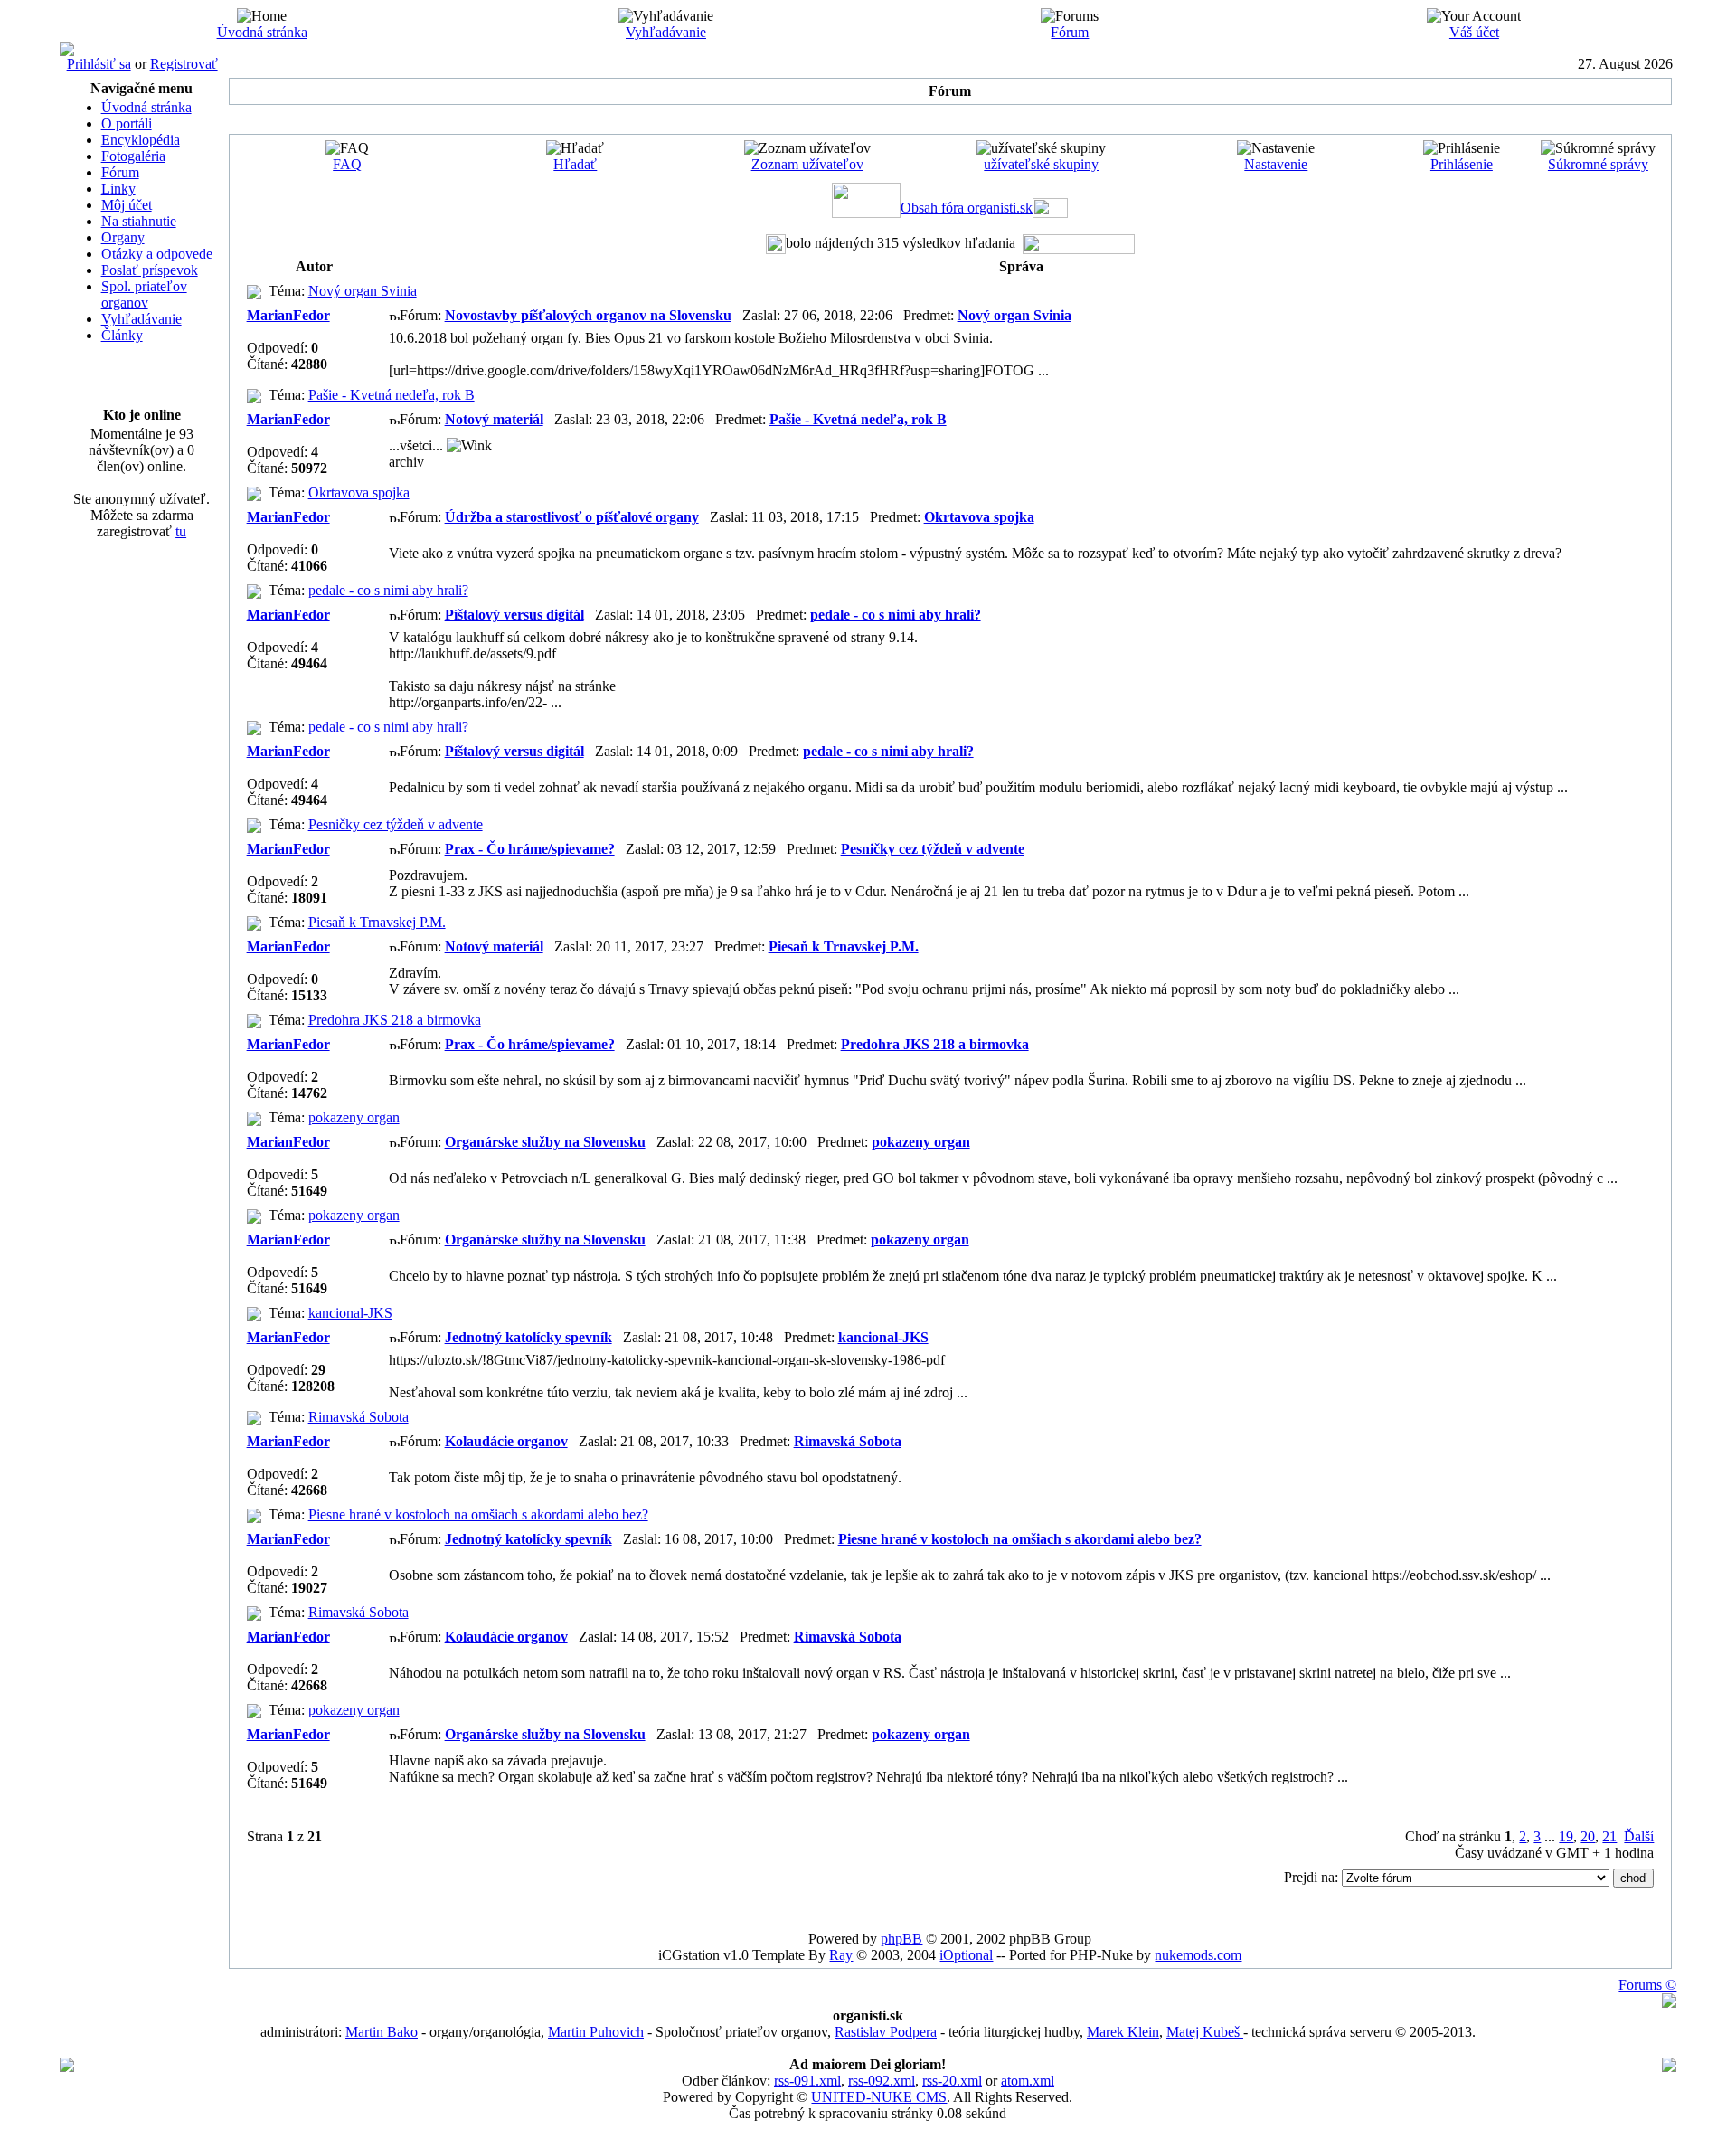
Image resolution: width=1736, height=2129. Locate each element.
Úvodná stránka (262, 32)
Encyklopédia (141, 140)
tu (181, 531)
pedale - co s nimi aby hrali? (388, 590)
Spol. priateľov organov (144, 294)
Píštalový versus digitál (514, 615)
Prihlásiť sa (99, 64)
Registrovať (184, 64)
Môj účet (127, 205)
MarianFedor (288, 315)
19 (1566, 1836)
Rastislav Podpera (886, 2032)
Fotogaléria (133, 156)
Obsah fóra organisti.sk (967, 208)
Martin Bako (382, 2032)
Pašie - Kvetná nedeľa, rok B (392, 395)
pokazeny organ (354, 1117)
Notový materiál (494, 419)
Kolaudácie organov (506, 1441)
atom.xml (1028, 2081)
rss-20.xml (952, 2081)
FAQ (347, 164)
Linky (118, 189)
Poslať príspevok (150, 270)
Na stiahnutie (139, 221)
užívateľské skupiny (1041, 164)
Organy (123, 237)
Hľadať (575, 164)
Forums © (1647, 1985)
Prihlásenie (1462, 164)
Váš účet (1474, 32)
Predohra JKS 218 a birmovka (395, 1020)
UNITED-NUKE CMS (879, 2097)
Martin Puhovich (596, 2032)
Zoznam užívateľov (807, 164)
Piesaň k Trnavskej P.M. (377, 922)
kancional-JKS (350, 1313)
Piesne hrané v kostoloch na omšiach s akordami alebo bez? (478, 1514)
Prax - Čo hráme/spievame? (530, 849)
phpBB (901, 1939)
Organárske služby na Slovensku (545, 1142)
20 (1588, 1836)
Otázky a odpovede (157, 254)
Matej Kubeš (1205, 2032)
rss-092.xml (882, 2081)
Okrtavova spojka (359, 492)
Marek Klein (1123, 2032)
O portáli (127, 123)
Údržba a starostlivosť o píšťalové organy (572, 517)
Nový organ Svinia (363, 291)
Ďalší (1639, 1836)
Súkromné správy (1598, 164)
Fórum (1070, 32)
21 (1609, 1836)
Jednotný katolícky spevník (528, 1337)
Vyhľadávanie (666, 32)
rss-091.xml (807, 2081)
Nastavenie (1276, 164)
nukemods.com (1198, 1955)
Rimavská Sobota (359, 1417)
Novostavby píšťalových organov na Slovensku (588, 315)
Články (122, 335)
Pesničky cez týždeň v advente (396, 824)
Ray (841, 1955)
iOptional (966, 1955)
